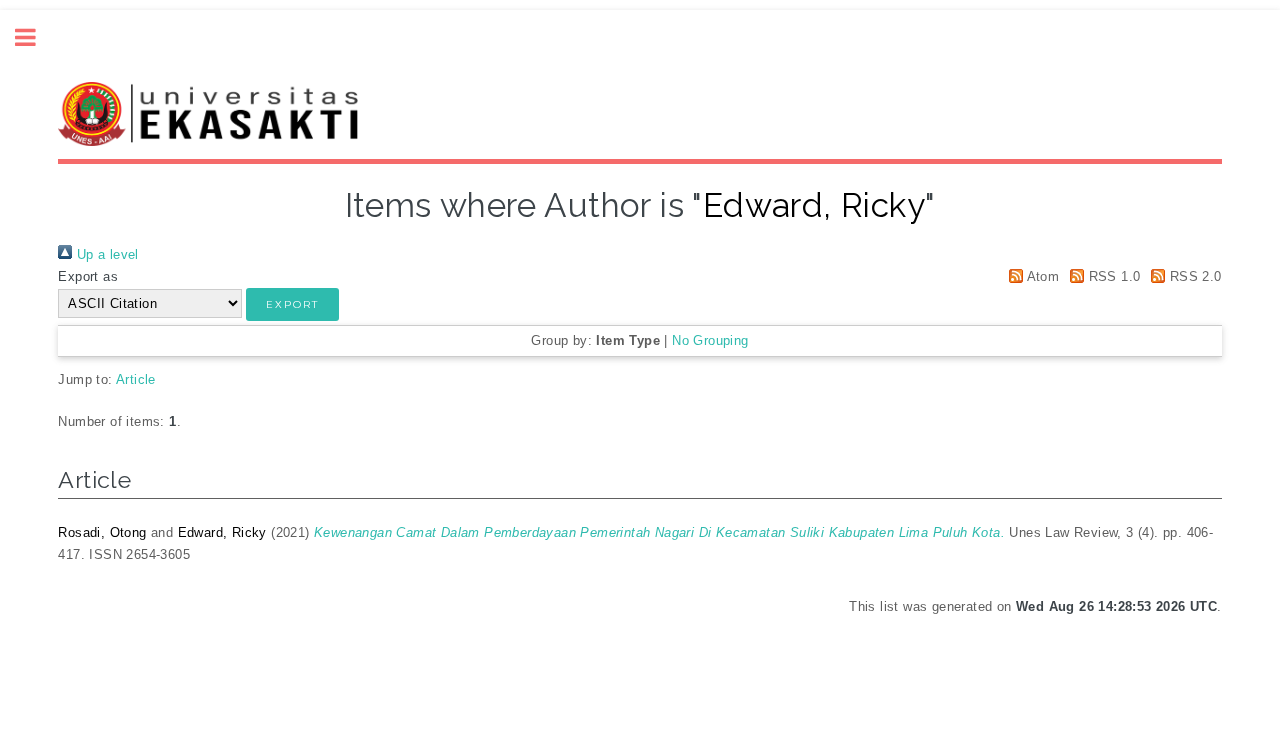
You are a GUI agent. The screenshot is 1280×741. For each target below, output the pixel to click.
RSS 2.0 (1193, 276)
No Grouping (710, 340)
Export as (88, 276)
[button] (292, 304)
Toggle (36, 37)
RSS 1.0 (1112, 276)
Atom (1041, 276)
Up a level (105, 254)
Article (136, 379)
